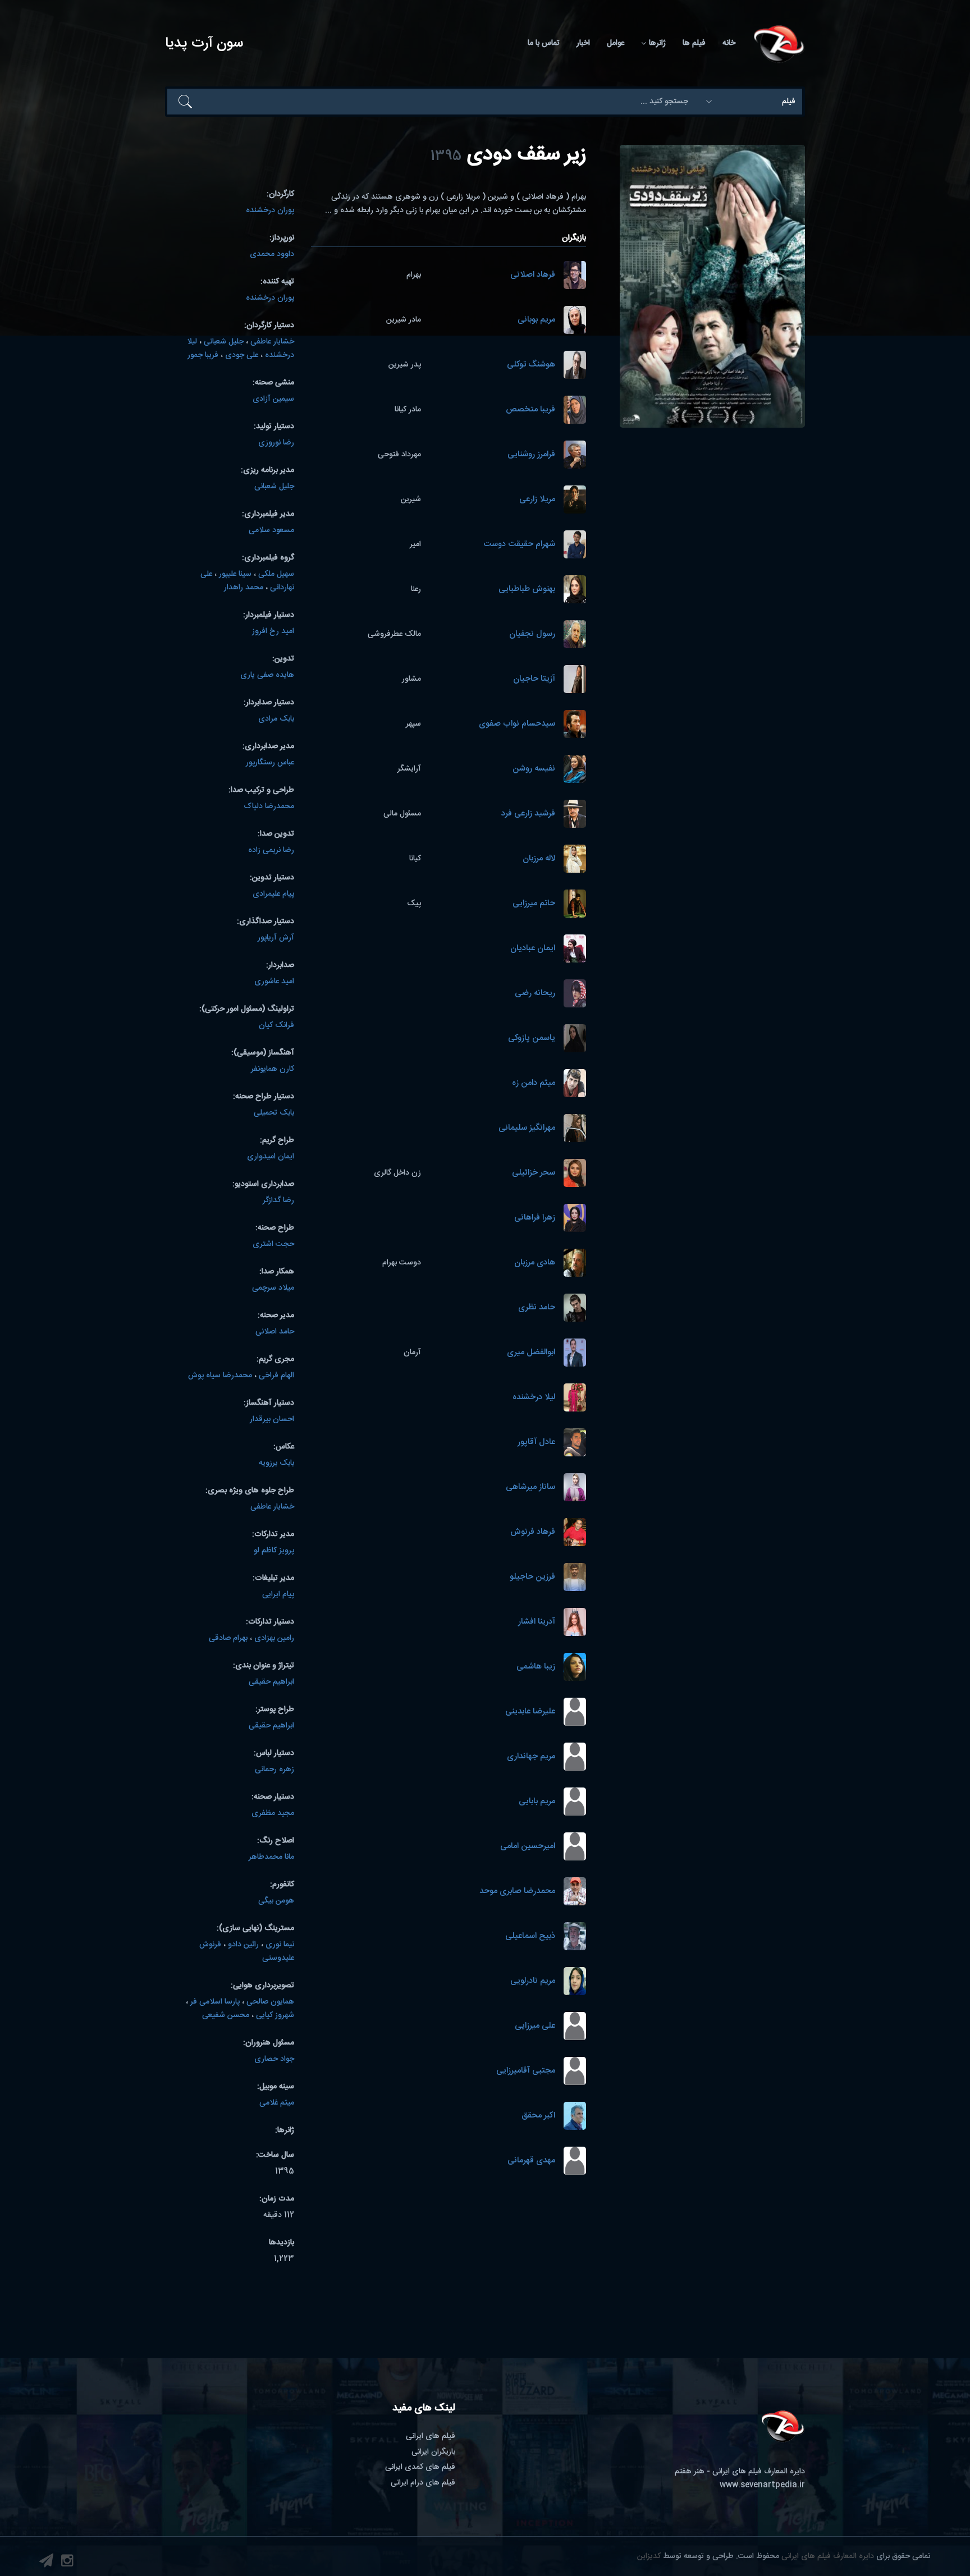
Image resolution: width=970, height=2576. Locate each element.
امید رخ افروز (273, 631)
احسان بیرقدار (272, 1419)
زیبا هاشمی (536, 1667)
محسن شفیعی (226, 2015)
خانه (729, 43)
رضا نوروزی (276, 443)
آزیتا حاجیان (534, 679)
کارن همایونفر (273, 1069)
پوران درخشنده (270, 210)
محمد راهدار (244, 588)
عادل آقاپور (536, 1443)
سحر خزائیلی (534, 1173)
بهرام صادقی (228, 1638)
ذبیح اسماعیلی (530, 1936)
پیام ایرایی (278, 1594)
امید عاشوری (274, 982)
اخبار (583, 43)
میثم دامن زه (534, 1083)
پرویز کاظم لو (274, 1551)
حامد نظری (537, 1308)
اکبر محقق (538, 2116)
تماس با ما (544, 43)
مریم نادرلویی (533, 1981)
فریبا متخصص (530, 410)
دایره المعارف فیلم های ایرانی (828, 2556)
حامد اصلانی (275, 1332)
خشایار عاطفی (272, 342)
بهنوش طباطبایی (527, 590)
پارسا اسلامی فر (215, 2002)
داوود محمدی (272, 254)
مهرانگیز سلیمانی (527, 1128)
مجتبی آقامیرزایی (526, 2071)
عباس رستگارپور (270, 763)
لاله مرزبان (539, 859)
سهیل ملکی (276, 574)
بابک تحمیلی (274, 1113)
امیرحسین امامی (528, 1847)
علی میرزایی (535, 2026)
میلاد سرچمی (273, 1288)
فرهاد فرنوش (533, 1532)
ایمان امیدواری (271, 1157)
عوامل (616, 43)
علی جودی (242, 355)
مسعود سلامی (271, 530)
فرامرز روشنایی (531, 455)
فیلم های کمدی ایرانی (420, 2467)
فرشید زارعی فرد (528, 814)
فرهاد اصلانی (533, 275)
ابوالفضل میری (531, 1353)
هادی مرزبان (535, 1263)
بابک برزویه (276, 1463)
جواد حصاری (274, 2059)
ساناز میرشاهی (530, 1488)
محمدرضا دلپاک (269, 806)
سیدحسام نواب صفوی (517, 724)
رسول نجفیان (532, 634)
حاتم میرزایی (534, 904)
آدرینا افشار (537, 1622)
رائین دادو (243, 1945)
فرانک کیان (276, 1025)
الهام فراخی (276, 1376)
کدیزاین (649, 2556)
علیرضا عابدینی (530, 1712)
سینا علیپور (235, 574)
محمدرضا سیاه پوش (220, 1376)
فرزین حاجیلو (532, 1577)
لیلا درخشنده (534, 1398)
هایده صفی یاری (267, 675)
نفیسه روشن (534, 769)
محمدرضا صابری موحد (517, 1892)
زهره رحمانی (274, 1770)
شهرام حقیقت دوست (519, 545)
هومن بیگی (276, 1901)
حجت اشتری (273, 1244)
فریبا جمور (203, 355)
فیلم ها (694, 43)
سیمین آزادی (273, 399)
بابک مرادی (276, 719)
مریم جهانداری (531, 1757)
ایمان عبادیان (533, 949)
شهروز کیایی (275, 2015)
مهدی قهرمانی (531, 2161)
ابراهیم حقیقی (271, 1682)
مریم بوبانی (536, 320)
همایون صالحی (270, 2002)
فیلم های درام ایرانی (423, 2483)
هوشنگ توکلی (531, 365)
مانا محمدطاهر (271, 1857)
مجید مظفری (273, 1813)
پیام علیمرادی (273, 894)
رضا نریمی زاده (271, 850)
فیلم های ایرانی (431, 2436)
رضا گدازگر (278, 1200)
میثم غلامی (277, 2103)
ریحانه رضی (535, 994)
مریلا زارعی (537, 500)
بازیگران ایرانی (433, 2452)
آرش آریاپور (276, 938)
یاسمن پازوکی (532, 1039)
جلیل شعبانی (224, 342)
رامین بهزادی (274, 1638)
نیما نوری (280, 1945)
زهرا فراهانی (535, 1218)
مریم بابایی (537, 1802)
